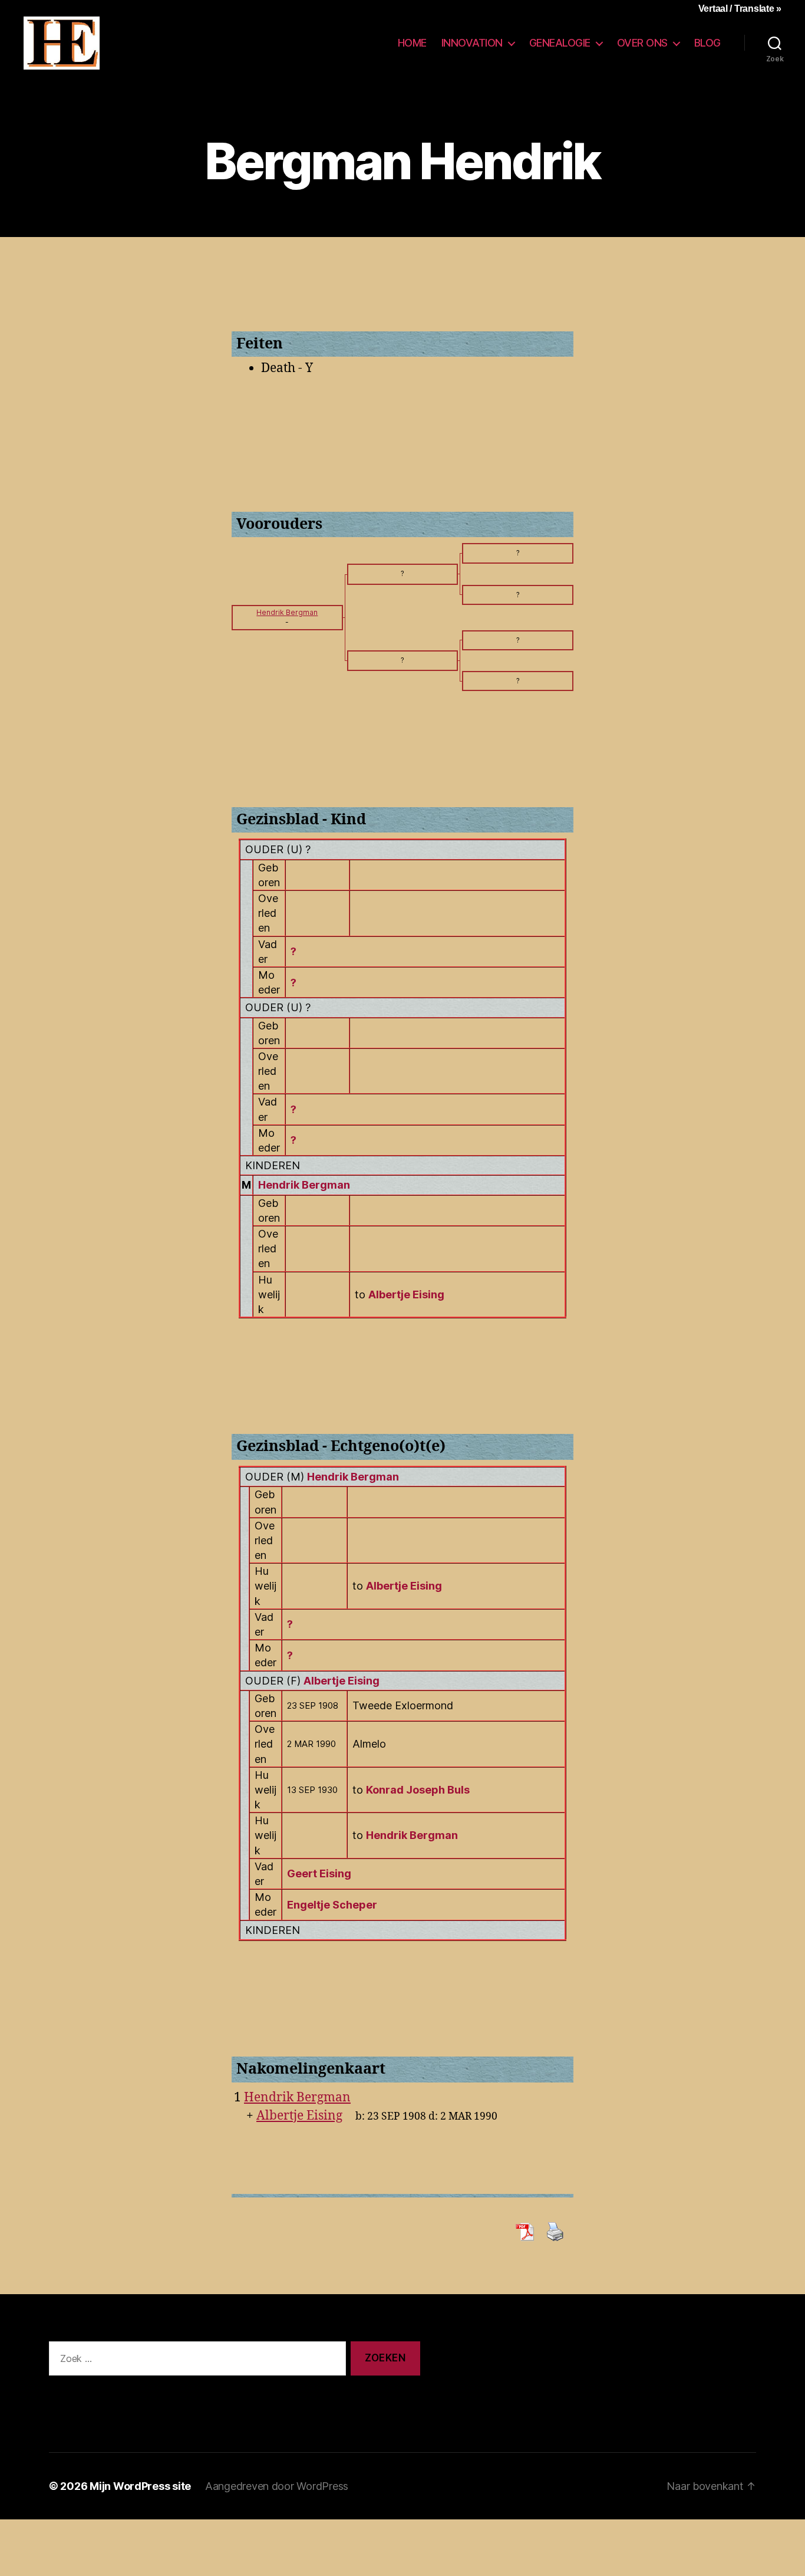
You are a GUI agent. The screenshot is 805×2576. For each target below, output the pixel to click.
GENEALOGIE (560, 43)
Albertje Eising (342, 1681)
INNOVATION (472, 43)
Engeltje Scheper (332, 1905)
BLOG (707, 43)
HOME (412, 43)
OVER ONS (642, 43)
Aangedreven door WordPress (277, 2486)
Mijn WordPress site (140, 2486)
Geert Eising (319, 1873)
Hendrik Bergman (304, 1185)
